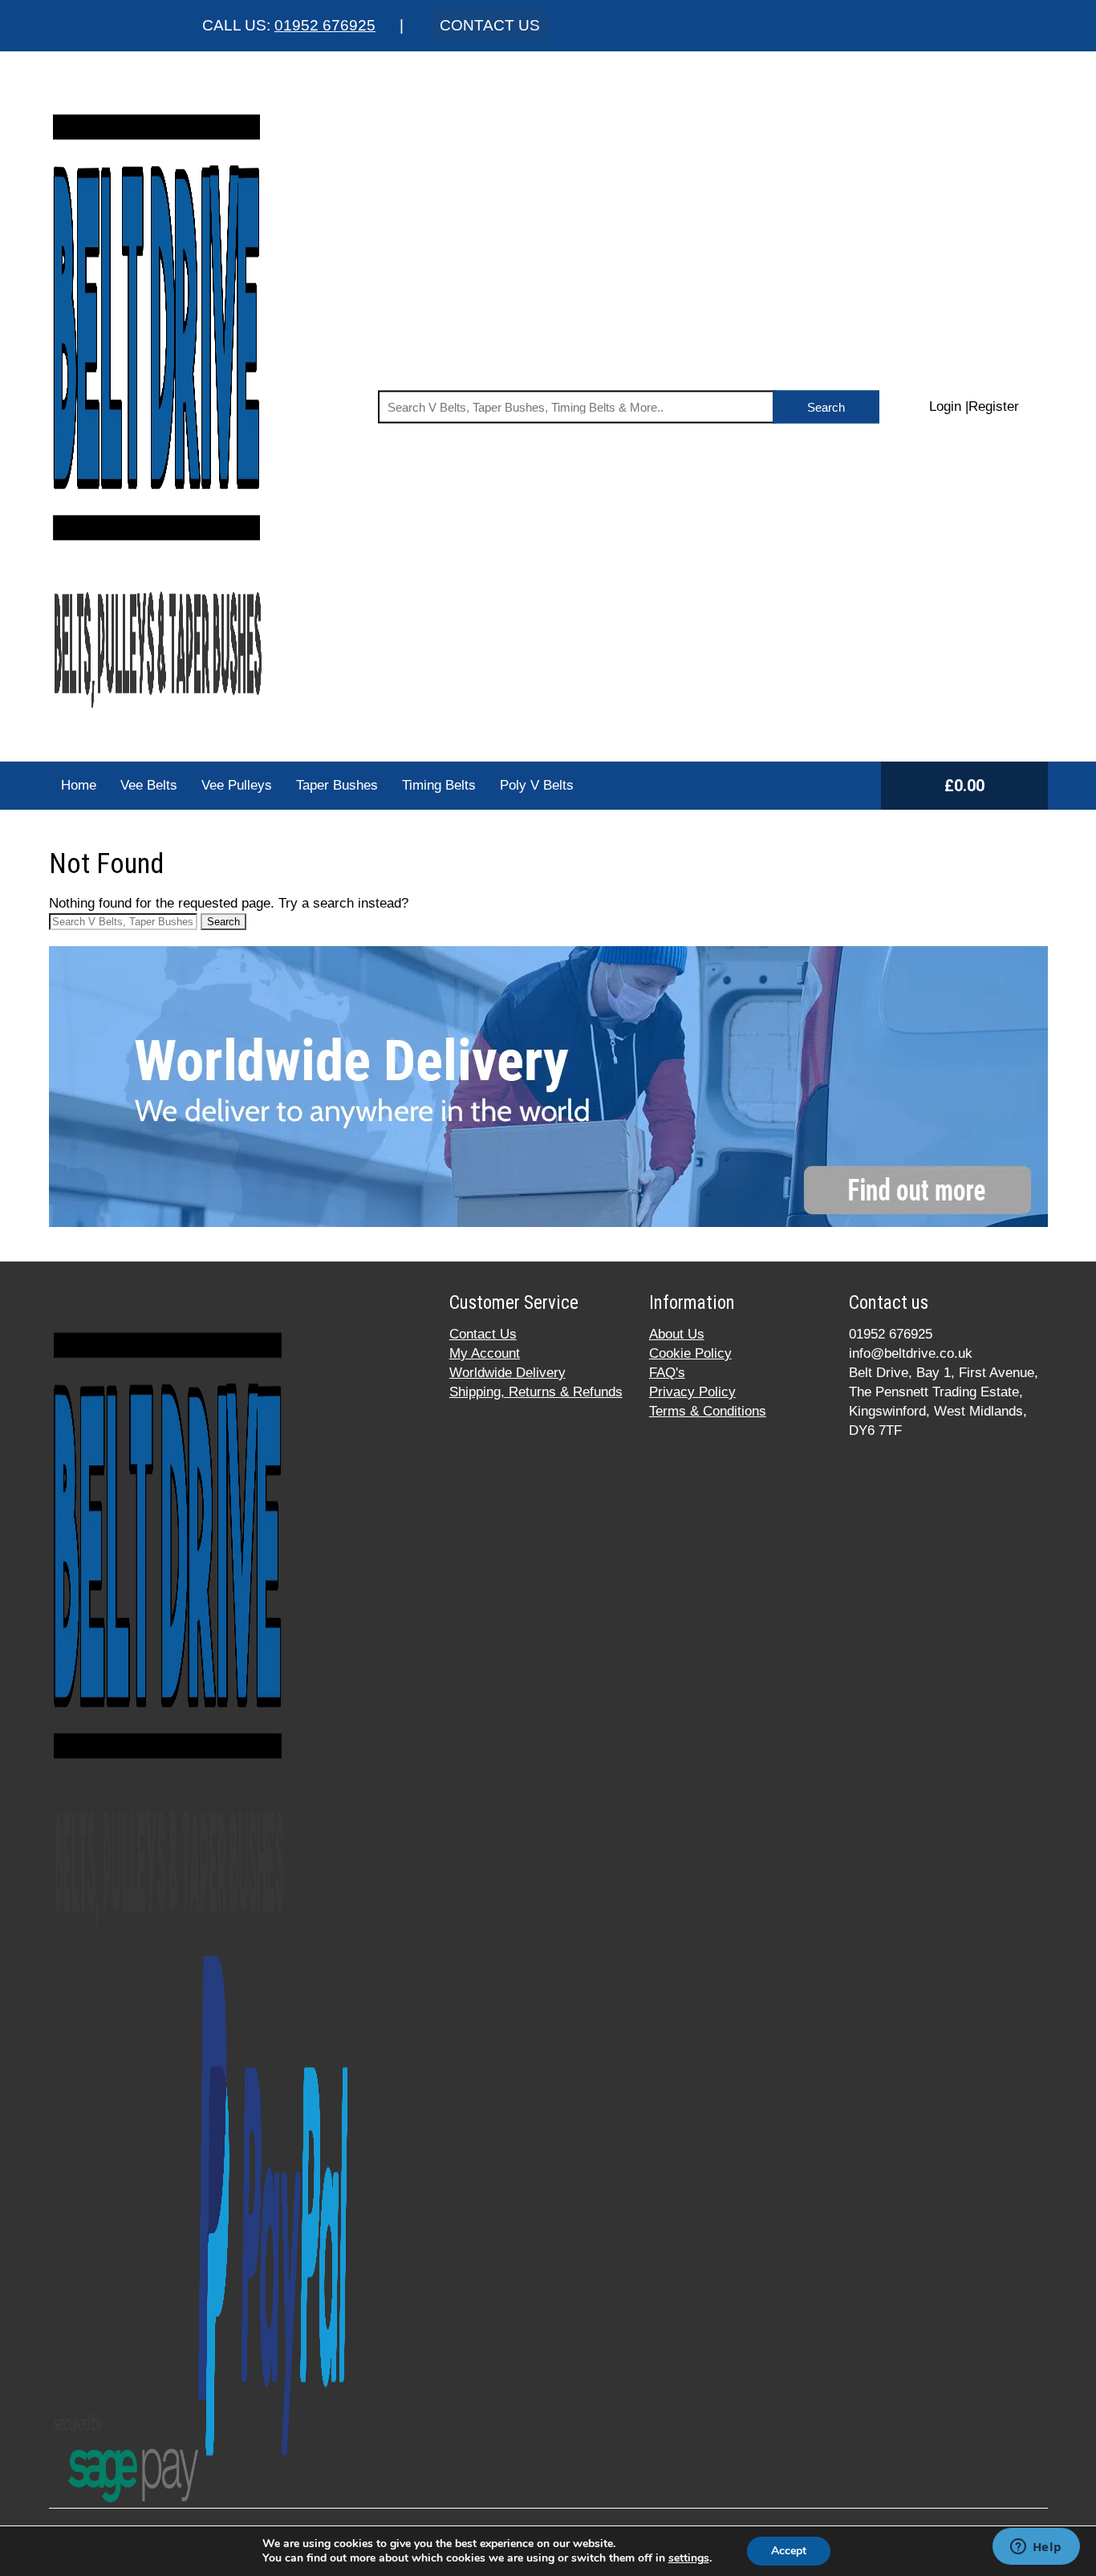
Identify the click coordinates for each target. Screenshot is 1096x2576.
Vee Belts (149, 785)
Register (994, 406)
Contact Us (483, 1334)
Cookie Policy (690, 1353)
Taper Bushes (337, 785)
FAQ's (667, 1373)
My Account (485, 1353)
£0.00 (964, 786)
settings (689, 2558)
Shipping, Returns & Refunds (536, 1392)
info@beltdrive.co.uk (911, 1353)
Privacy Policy (692, 1392)
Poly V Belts (537, 785)
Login (945, 406)
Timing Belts (439, 785)
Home (79, 785)
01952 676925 (325, 25)
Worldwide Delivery (507, 1373)
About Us (677, 1334)
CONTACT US (490, 25)
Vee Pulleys (237, 785)
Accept (789, 2551)
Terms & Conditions (708, 1411)
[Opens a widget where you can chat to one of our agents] (1036, 2548)
